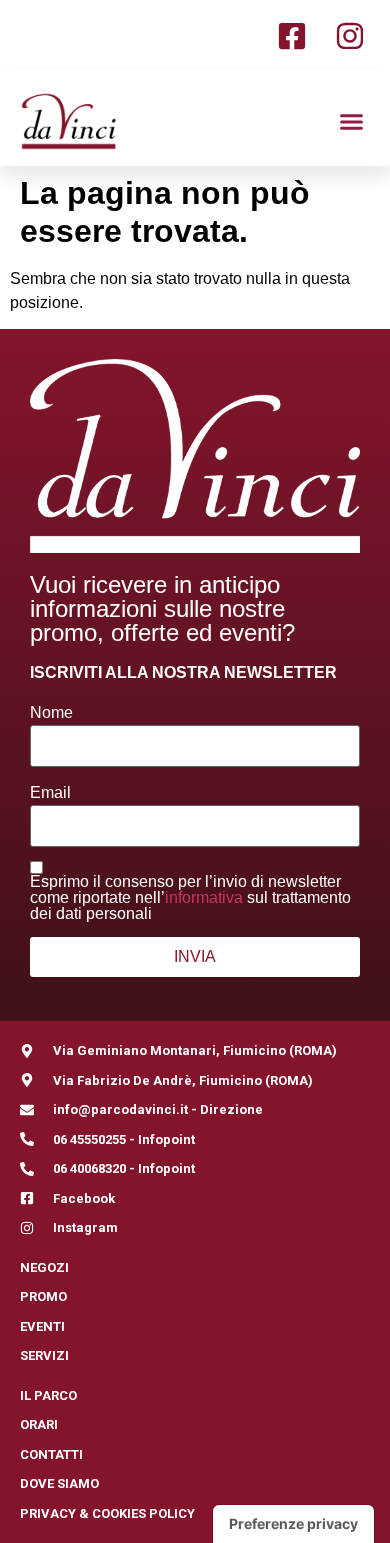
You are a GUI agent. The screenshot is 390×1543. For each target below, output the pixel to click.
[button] (352, 121)
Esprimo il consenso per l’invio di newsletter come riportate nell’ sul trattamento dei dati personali (190, 898)
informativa (204, 897)
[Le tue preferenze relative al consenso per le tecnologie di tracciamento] (293, 1524)
